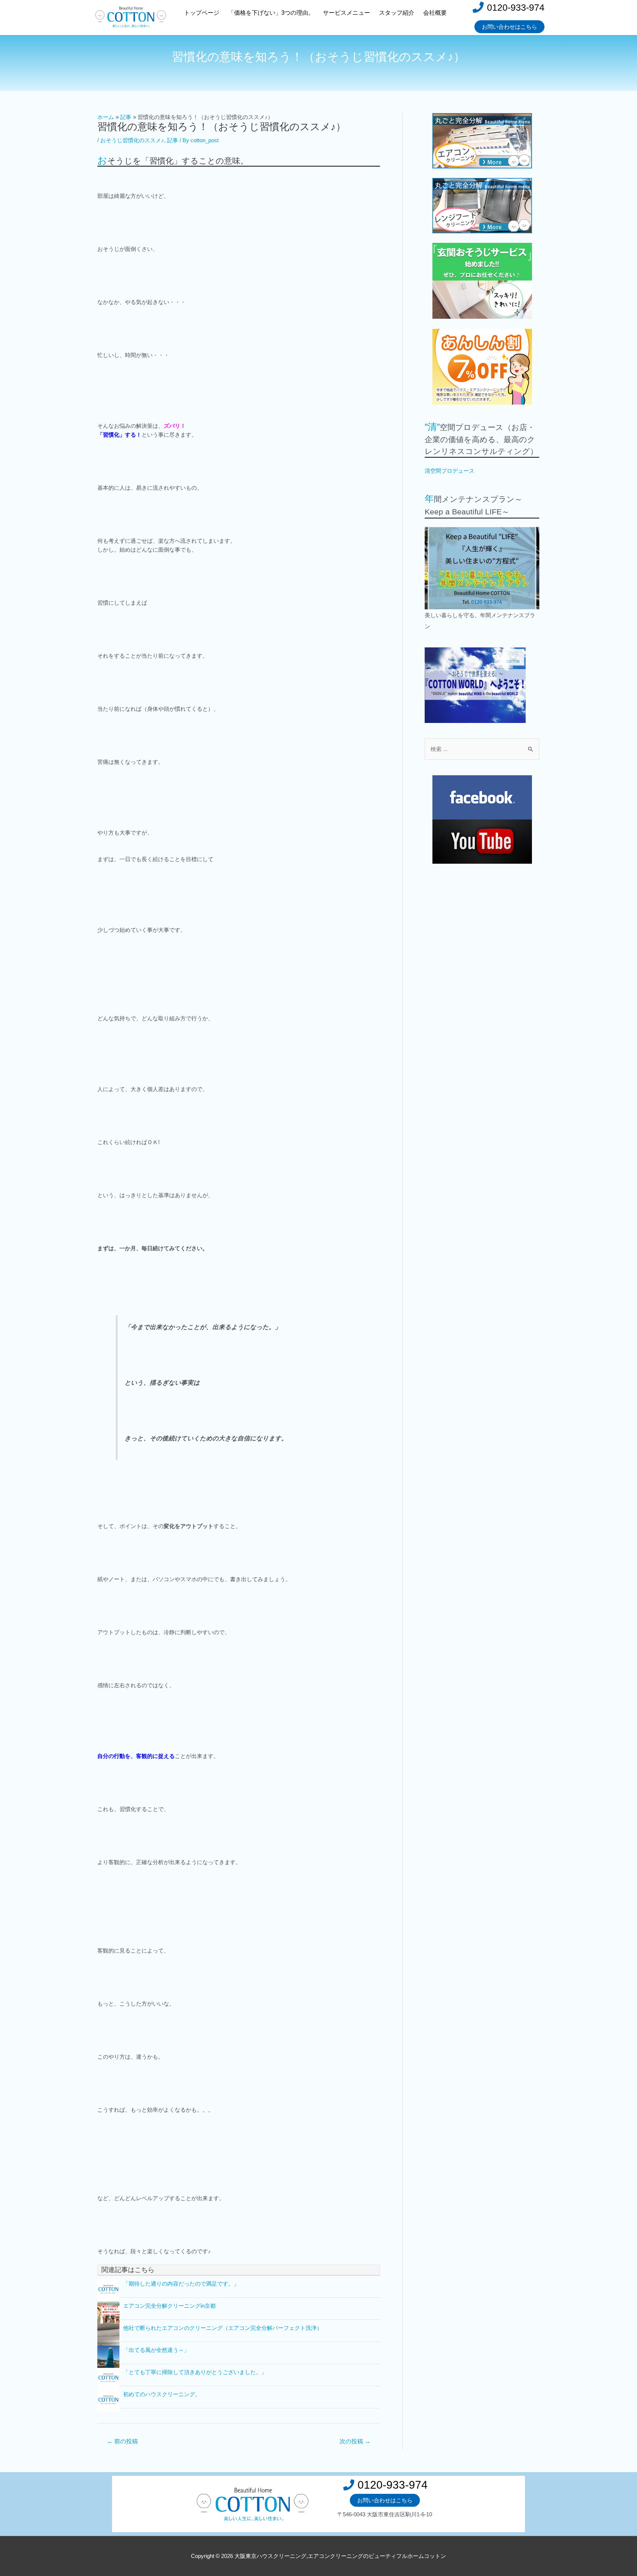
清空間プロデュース (450, 471)
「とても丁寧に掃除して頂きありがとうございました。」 (195, 2372)
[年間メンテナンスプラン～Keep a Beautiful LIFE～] (482, 568)
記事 (173, 140)
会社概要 (435, 13)
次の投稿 (355, 2441)
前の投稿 (122, 2441)
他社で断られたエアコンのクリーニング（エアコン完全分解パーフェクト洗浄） (223, 2328)
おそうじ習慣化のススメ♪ (132, 140)
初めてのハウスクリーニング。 (162, 2394)
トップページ (202, 13)
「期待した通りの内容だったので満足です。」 (181, 2284)
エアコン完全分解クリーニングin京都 (169, 2306)
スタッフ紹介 (397, 13)
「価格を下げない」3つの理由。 (271, 13)
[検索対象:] (482, 749)
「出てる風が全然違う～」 (156, 2350)
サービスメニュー (347, 13)
